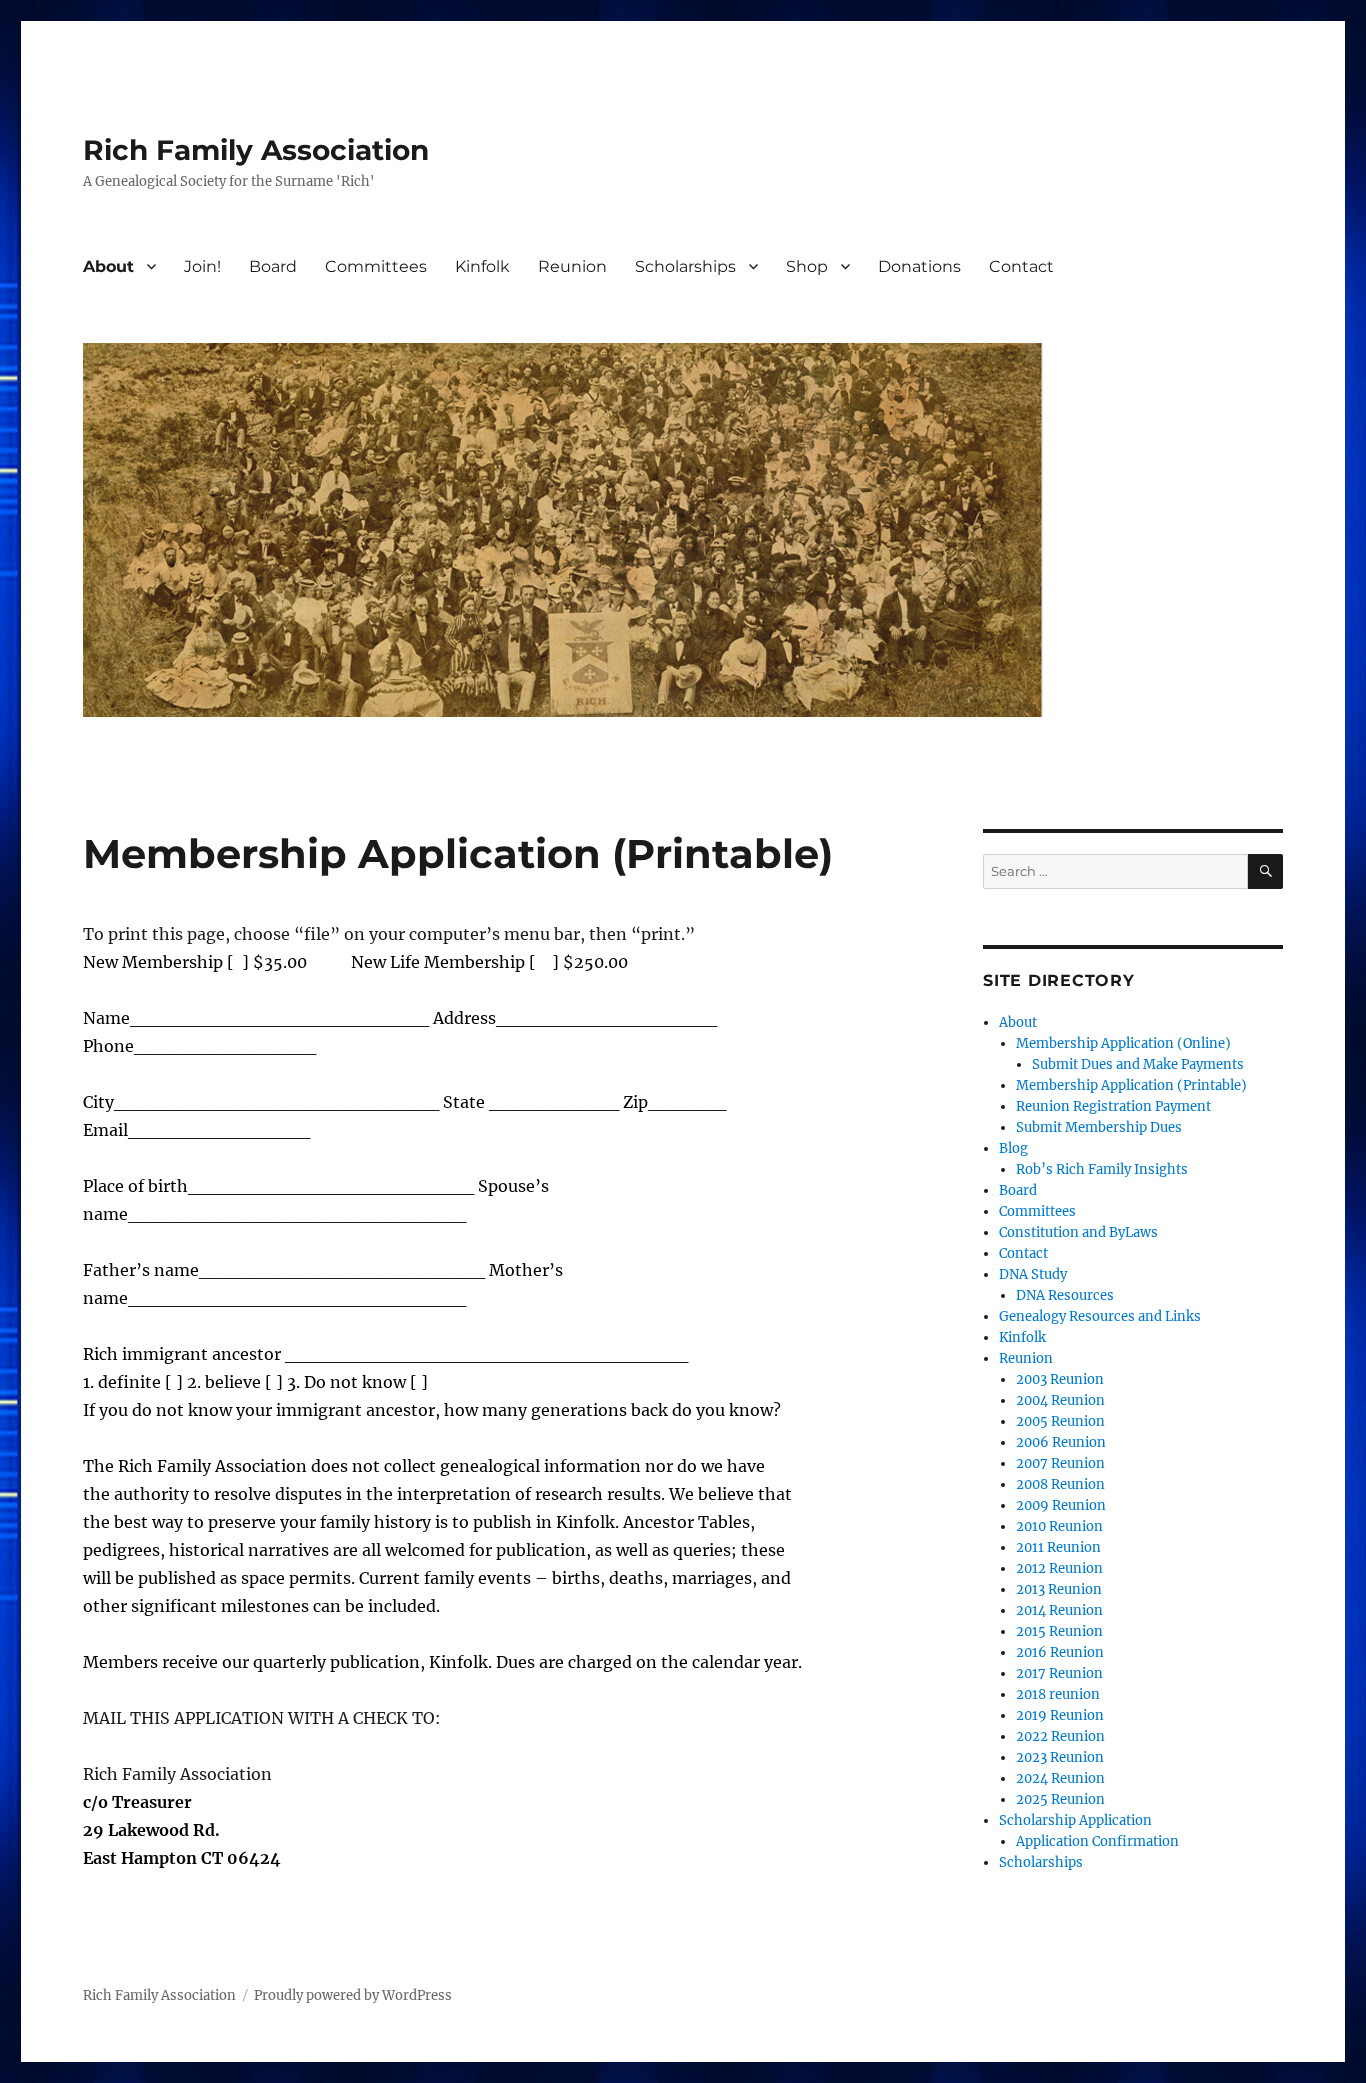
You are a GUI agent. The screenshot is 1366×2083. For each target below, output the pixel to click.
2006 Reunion (1061, 1442)
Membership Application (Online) (1123, 1043)
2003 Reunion (1060, 1379)
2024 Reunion (1060, 1778)
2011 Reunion (1058, 1547)
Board (273, 266)
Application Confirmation (1097, 1841)
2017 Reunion (1059, 1673)
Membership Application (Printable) (1131, 1085)
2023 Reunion (1060, 1757)
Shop (807, 266)
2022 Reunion (1060, 1736)
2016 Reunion (1060, 1652)
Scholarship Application (1075, 1820)
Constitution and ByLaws (1078, 1232)
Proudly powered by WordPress (353, 1995)
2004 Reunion (1060, 1400)
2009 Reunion (1061, 1505)
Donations (919, 266)
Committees (376, 266)
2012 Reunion (1059, 1568)
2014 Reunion (1059, 1610)
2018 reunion (1058, 1694)
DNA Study (1033, 1274)
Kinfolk (482, 266)
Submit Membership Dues (1099, 1127)
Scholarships (685, 266)
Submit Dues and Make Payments (1138, 1064)
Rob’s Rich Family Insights (1102, 1169)
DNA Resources (1065, 1295)
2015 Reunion (1059, 1631)
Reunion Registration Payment (1113, 1106)
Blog (1013, 1148)
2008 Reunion (1060, 1484)
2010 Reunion (1059, 1526)
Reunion (572, 266)
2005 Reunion (1060, 1421)
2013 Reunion (1059, 1589)
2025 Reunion (1060, 1799)
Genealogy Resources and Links (1100, 1316)
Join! (202, 266)
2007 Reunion (1060, 1463)
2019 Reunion (1060, 1715)
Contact (1021, 266)
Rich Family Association (256, 150)
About (108, 266)
